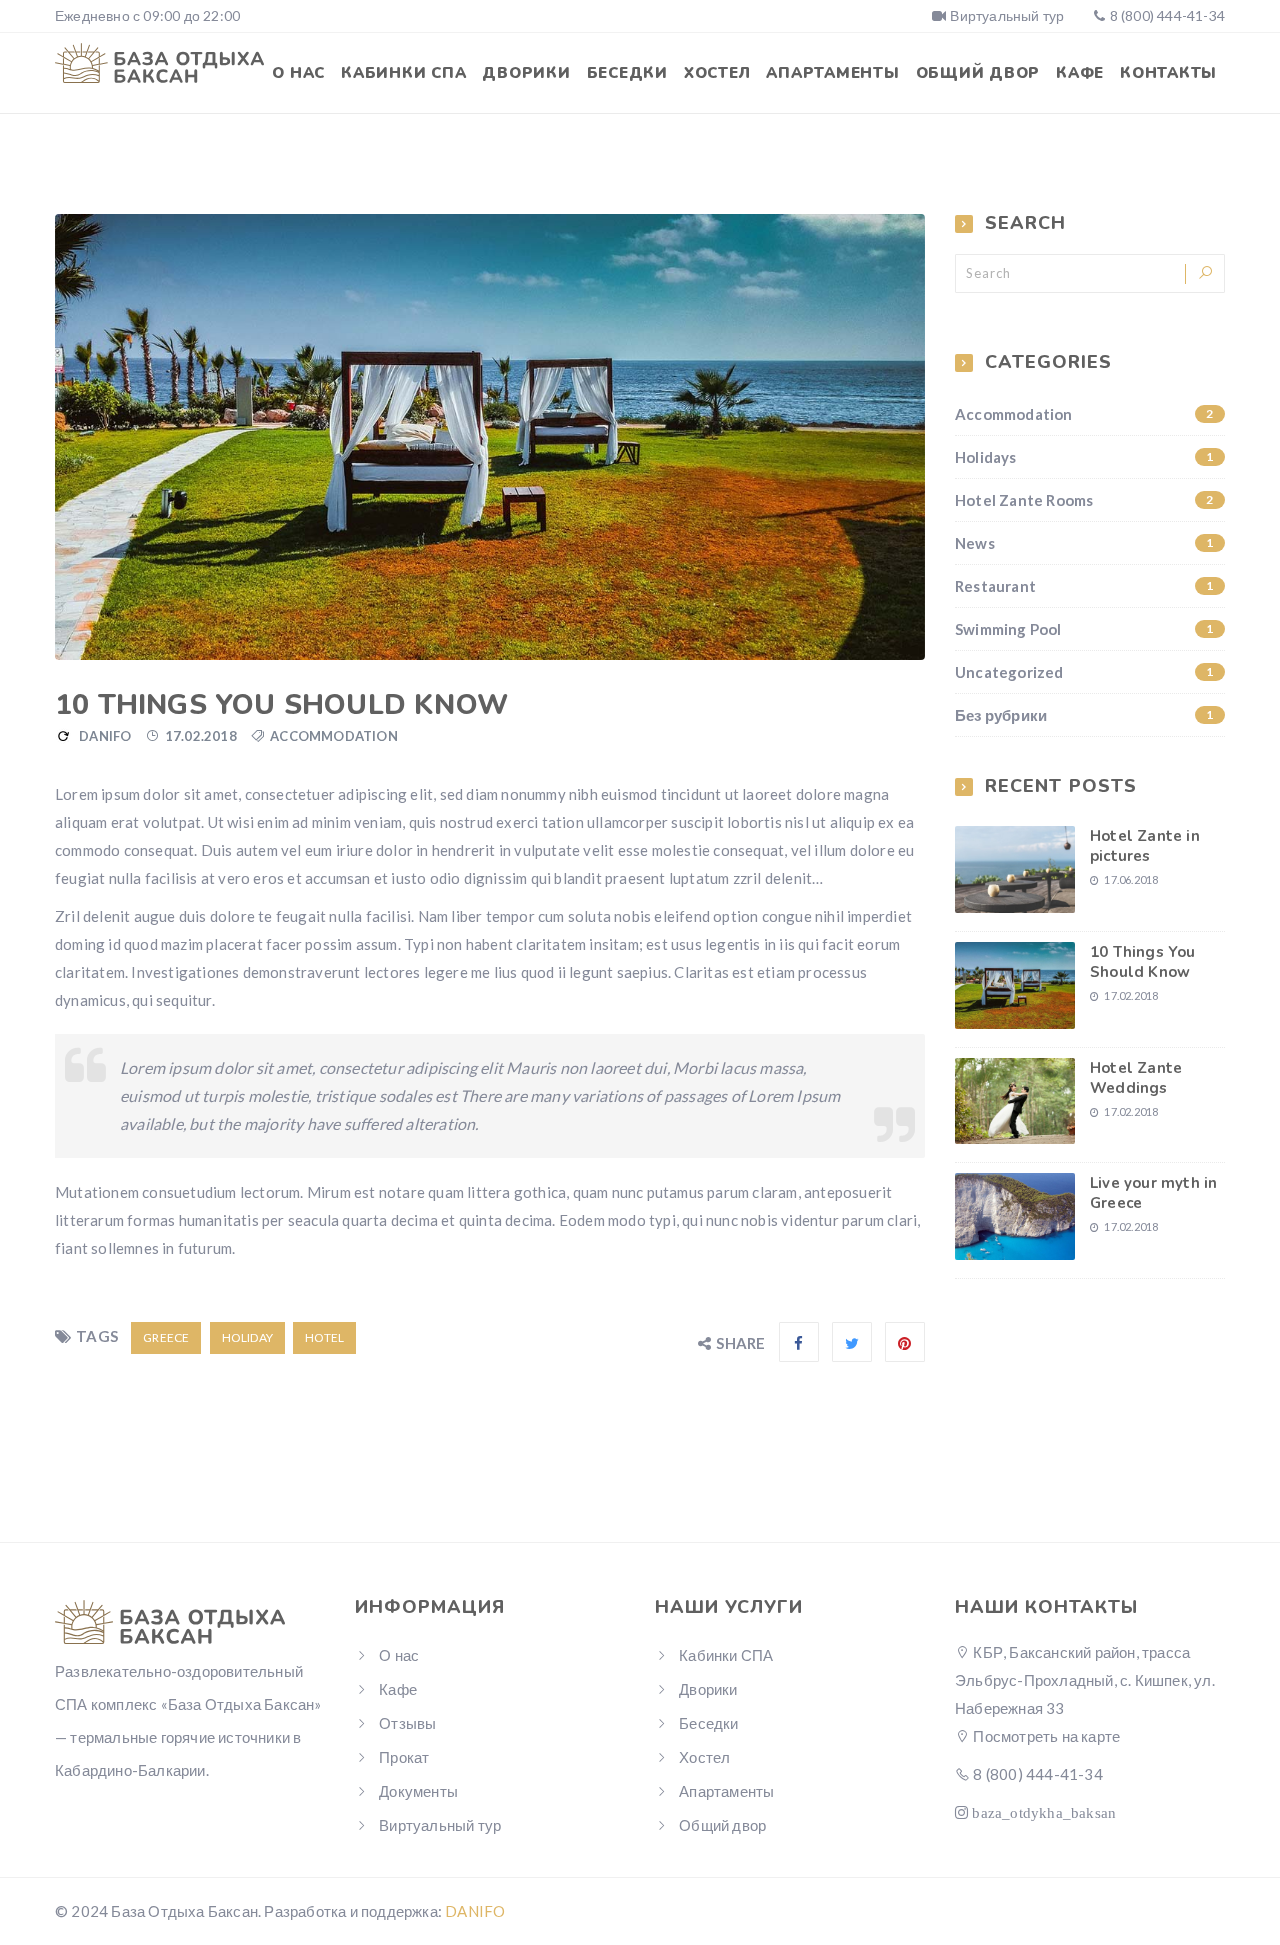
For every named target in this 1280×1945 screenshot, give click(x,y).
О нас (298, 73)
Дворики (526, 73)
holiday (247, 1337)
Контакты (1168, 73)
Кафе (1080, 73)
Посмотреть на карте (1045, 1736)
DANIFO (475, 1911)
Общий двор (978, 73)
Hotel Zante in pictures (1145, 846)
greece (166, 1337)
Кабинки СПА (403, 73)
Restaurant (1084, 586)
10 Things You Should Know (1143, 962)
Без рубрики (1084, 715)
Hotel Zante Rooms (1084, 500)
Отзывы (407, 1723)
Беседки (627, 73)
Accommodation (334, 736)
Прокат (404, 1757)
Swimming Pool (1084, 629)
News (1084, 543)
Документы (418, 1791)
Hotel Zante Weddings (1136, 1078)
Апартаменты (832, 73)
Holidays (1084, 457)
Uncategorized (1084, 672)
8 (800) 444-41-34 (1167, 15)
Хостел (717, 73)
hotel (324, 1337)
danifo (105, 736)
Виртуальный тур (1007, 15)
